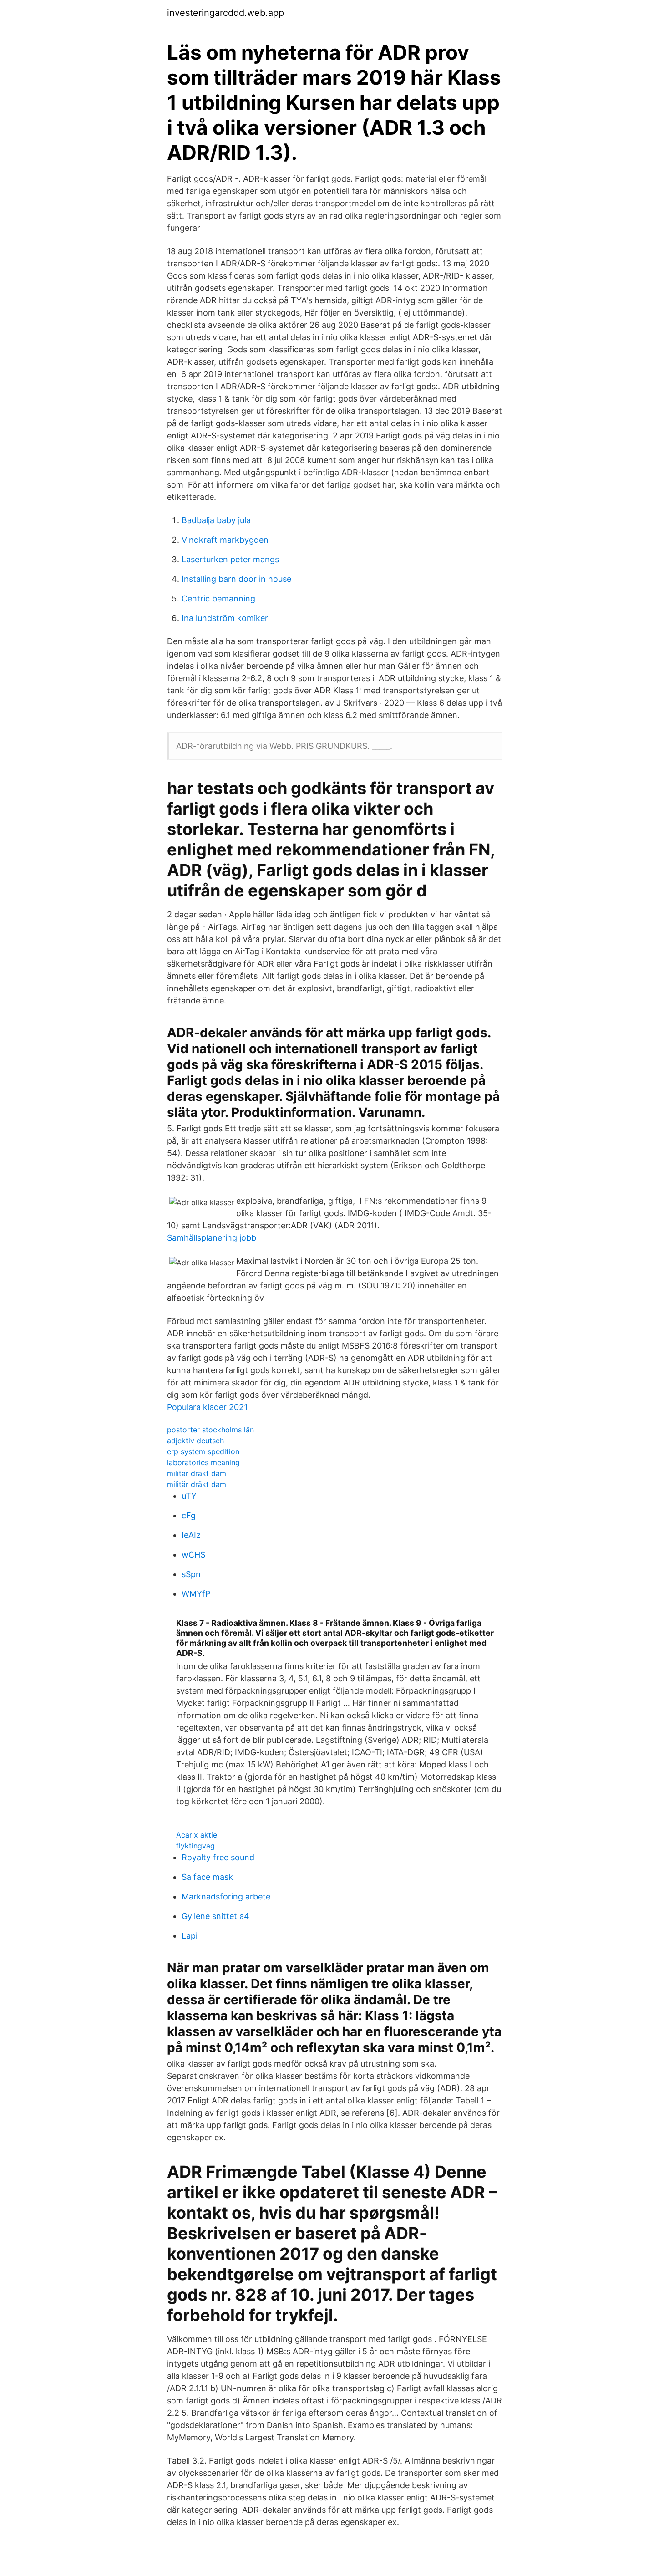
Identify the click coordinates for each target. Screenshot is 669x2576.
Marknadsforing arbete (226, 1896)
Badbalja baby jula (216, 520)
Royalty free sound (218, 1857)
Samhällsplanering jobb (212, 1238)
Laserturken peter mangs (230, 559)
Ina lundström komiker (225, 618)
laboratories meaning (203, 1462)
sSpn (191, 1574)
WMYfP (196, 1594)
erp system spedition (203, 1451)
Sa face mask (207, 1877)
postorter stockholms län (210, 1430)
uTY (189, 1496)
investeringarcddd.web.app (226, 13)
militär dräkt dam (197, 1473)
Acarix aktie (197, 1835)
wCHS (193, 1555)
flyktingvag (195, 1846)
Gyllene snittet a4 (215, 1916)
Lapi (190, 1936)
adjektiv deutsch (195, 1441)
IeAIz (191, 1535)
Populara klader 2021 (207, 1407)
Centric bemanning (218, 598)
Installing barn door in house (236, 579)
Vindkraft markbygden (225, 540)
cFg (189, 1515)
